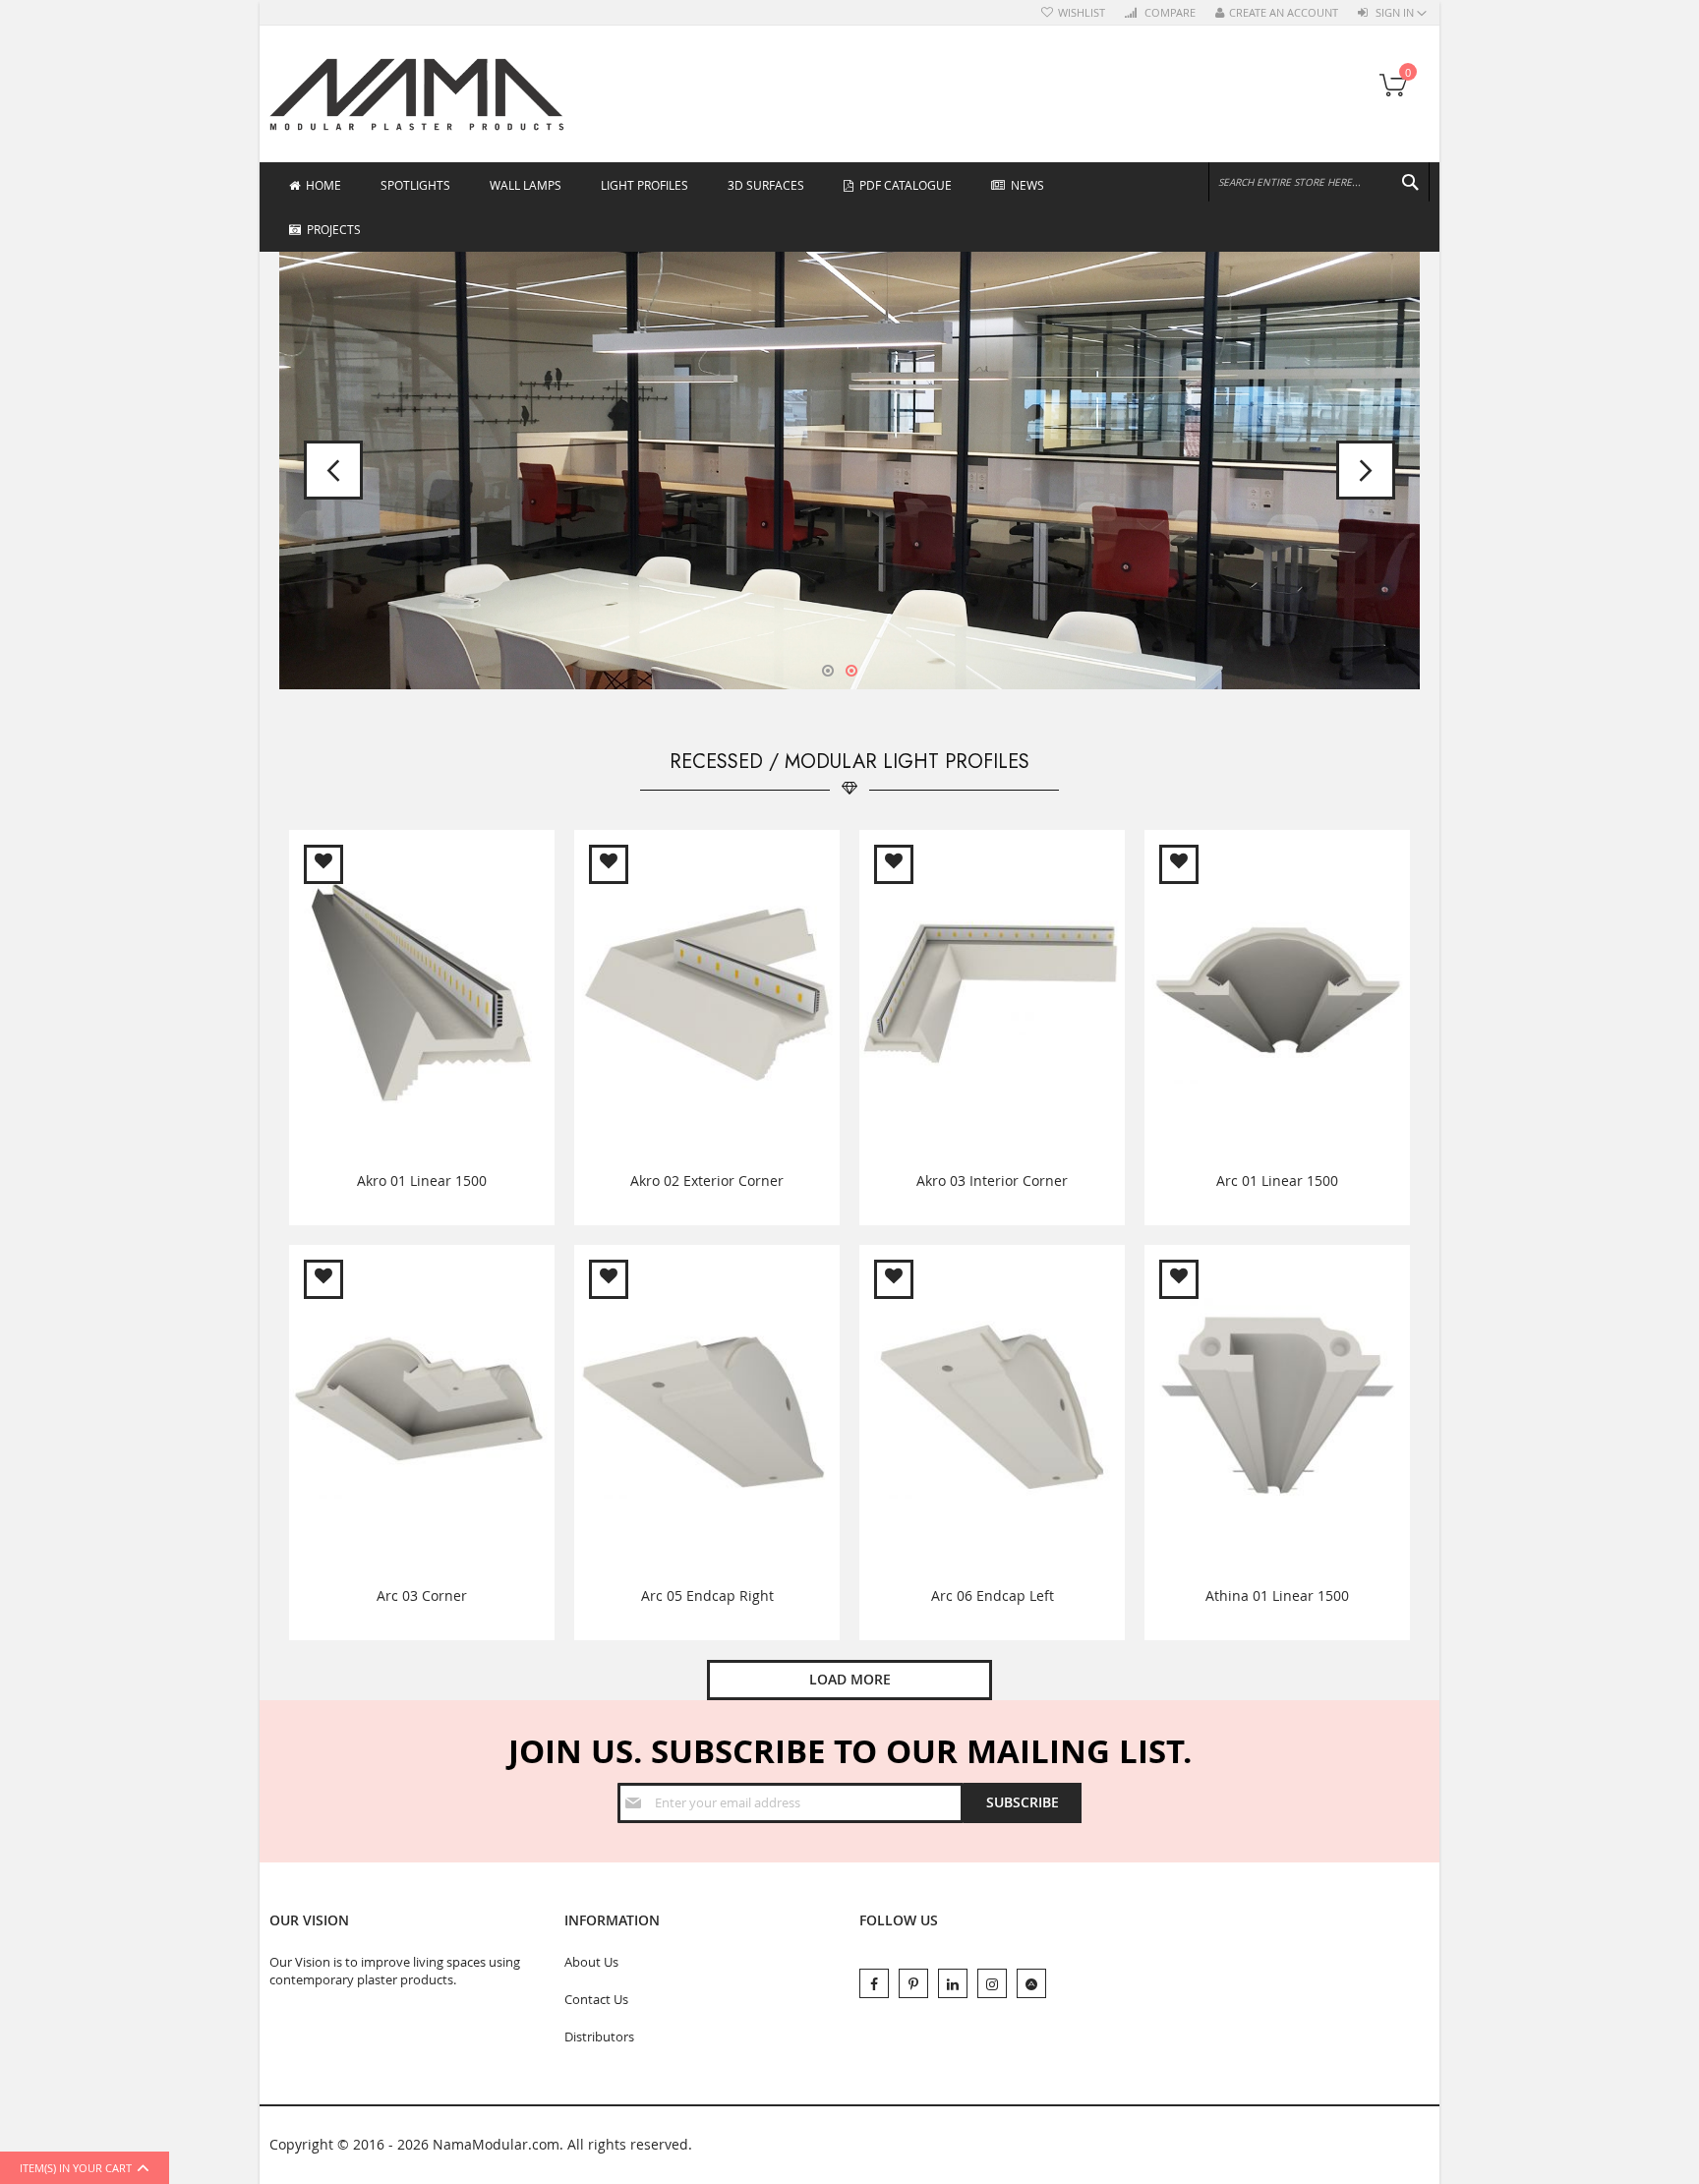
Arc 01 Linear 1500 (1277, 1181)
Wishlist (1082, 13)
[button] (323, 864)
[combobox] (1319, 182)
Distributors (599, 2036)
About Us (591, 1962)
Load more (850, 1679)
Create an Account (1284, 13)
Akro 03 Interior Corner (992, 1181)
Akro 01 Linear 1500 (422, 1181)
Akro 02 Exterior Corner (707, 1181)
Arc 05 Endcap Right (707, 1595)
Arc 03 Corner (422, 1595)
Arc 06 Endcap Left (993, 1595)
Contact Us (596, 1999)
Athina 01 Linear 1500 (1277, 1595)
